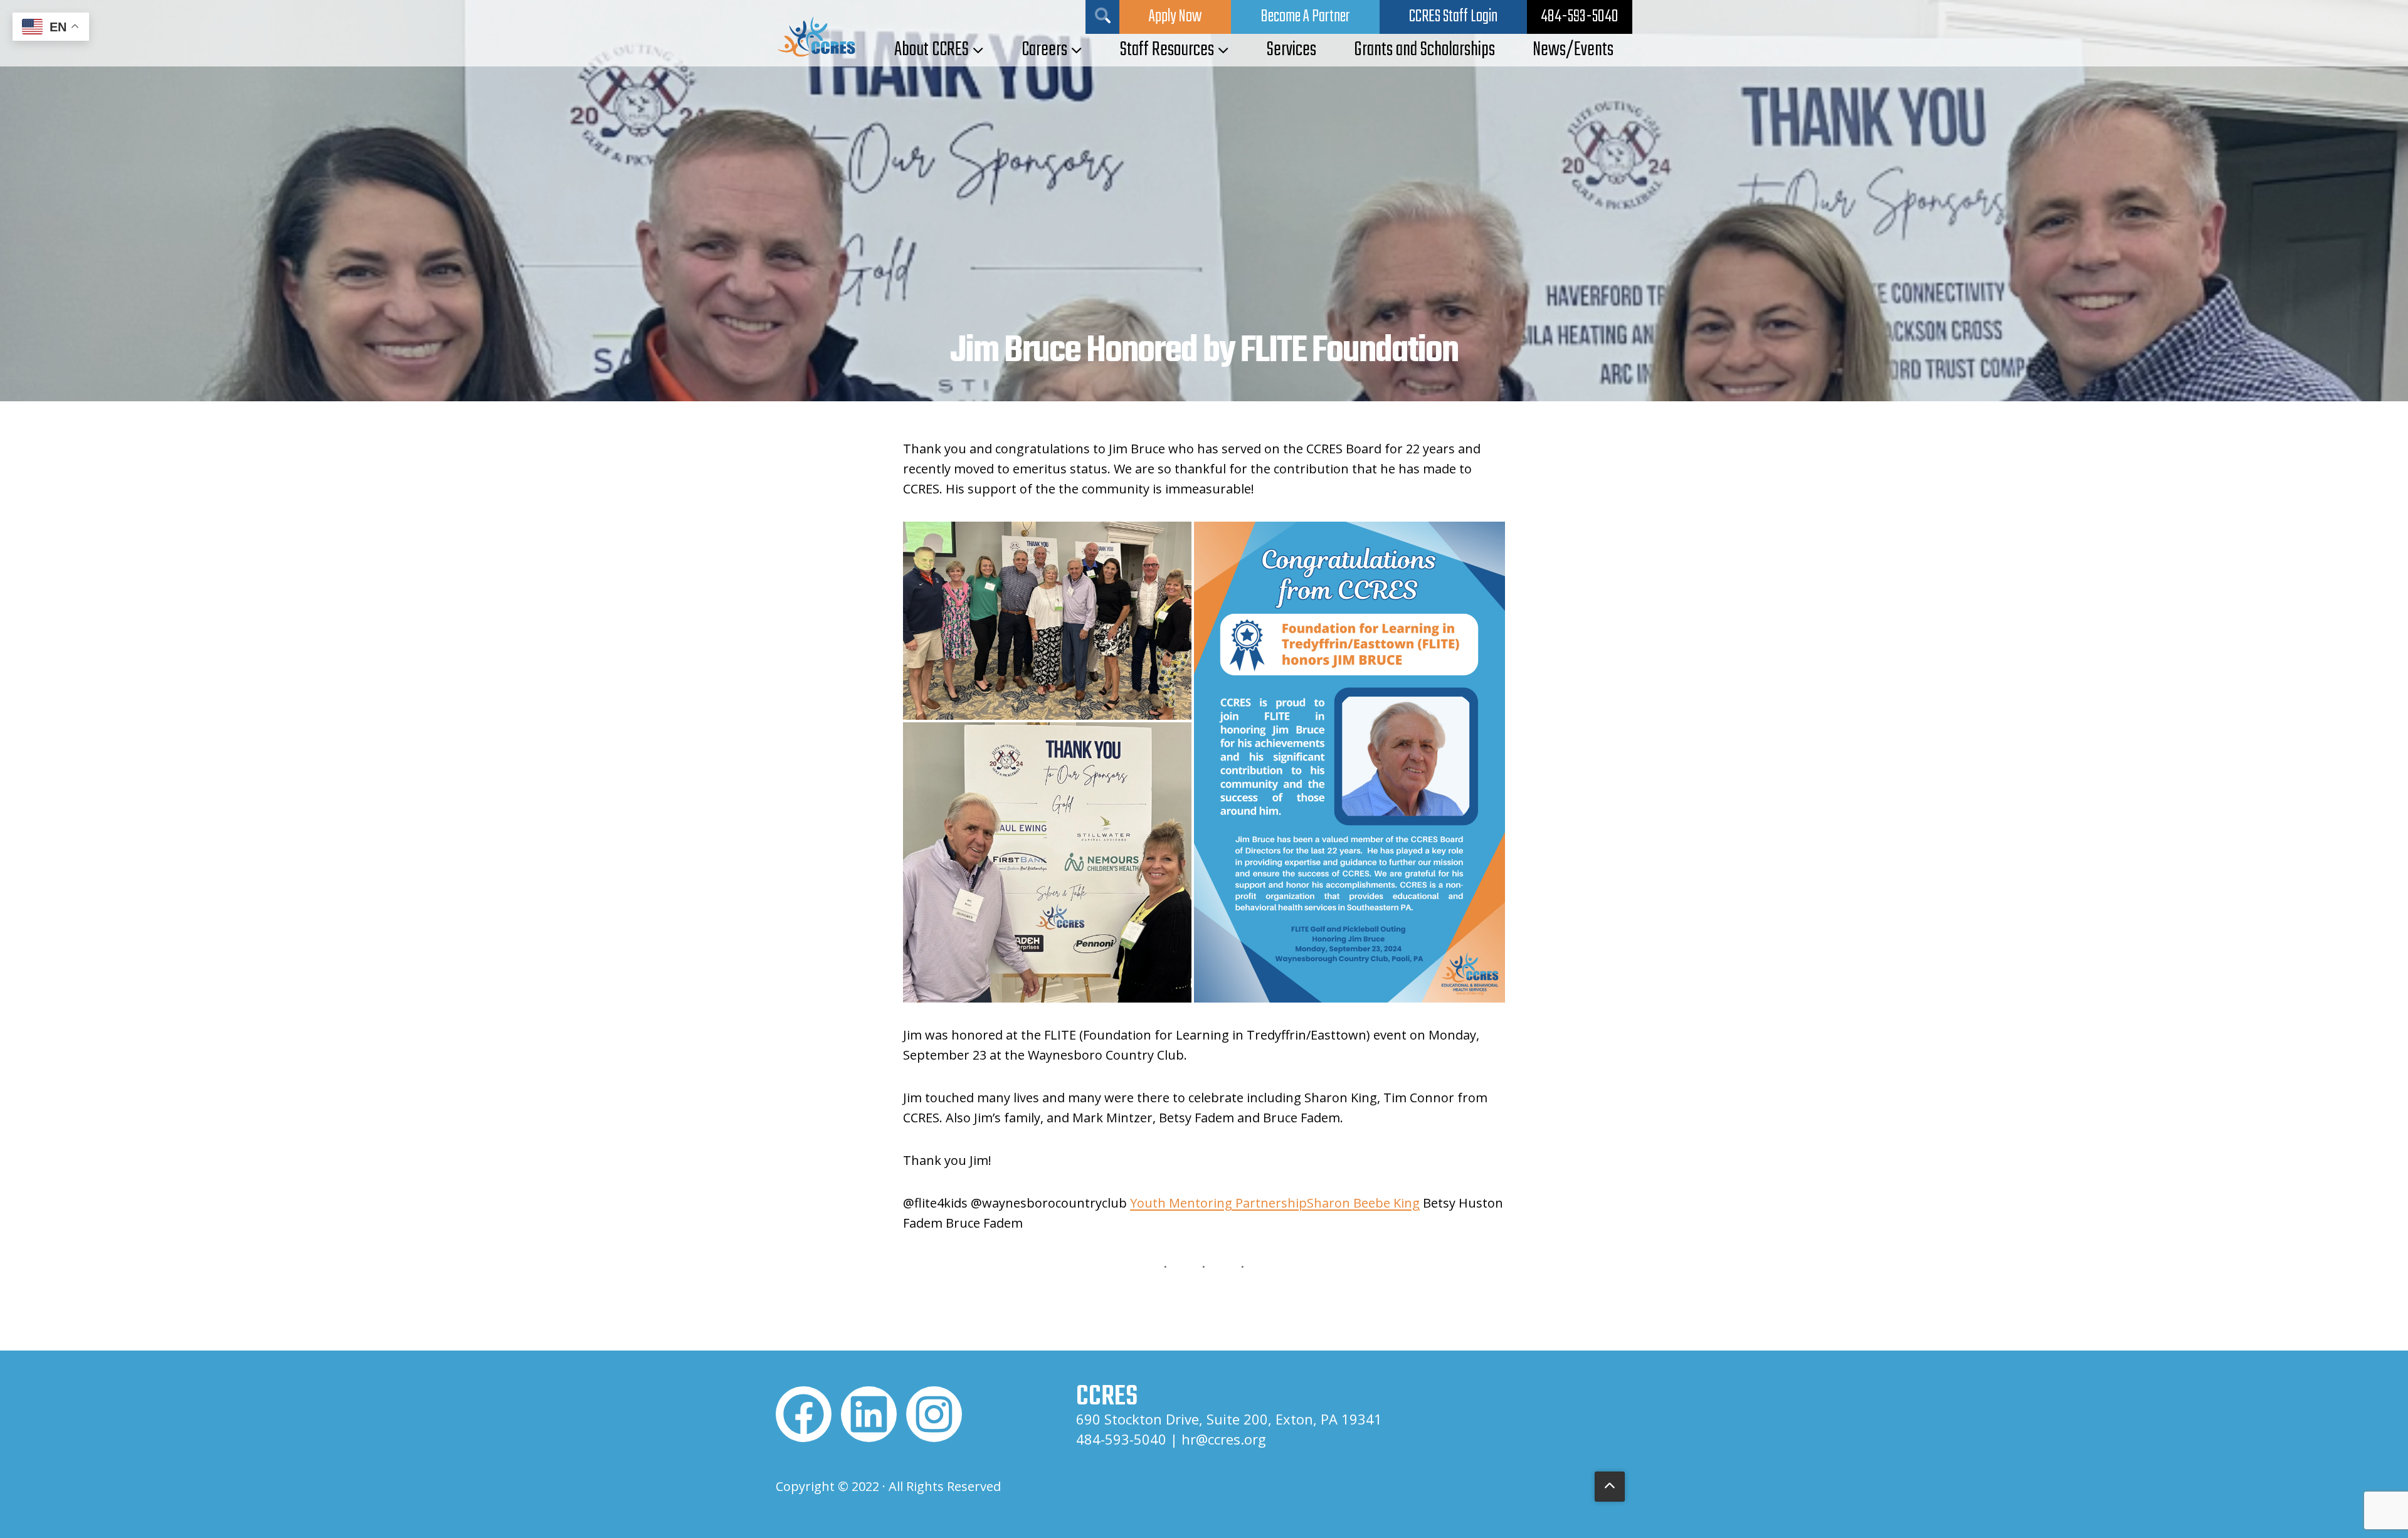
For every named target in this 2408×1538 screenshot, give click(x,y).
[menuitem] (1580, 17)
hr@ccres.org (1224, 1439)
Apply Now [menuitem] (1175, 17)
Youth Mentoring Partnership (1218, 1203)
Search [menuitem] (1103, 15)
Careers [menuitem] (1044, 50)
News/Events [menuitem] (1573, 50)
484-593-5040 (1121, 1439)
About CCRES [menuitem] (932, 50)
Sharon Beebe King (1363, 1203)
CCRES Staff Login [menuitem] (1453, 17)
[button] (1047, 621)
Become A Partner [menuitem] (1305, 17)
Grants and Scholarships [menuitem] (1424, 50)
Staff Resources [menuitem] (1167, 50)
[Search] (1102, 17)
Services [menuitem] (1291, 50)
